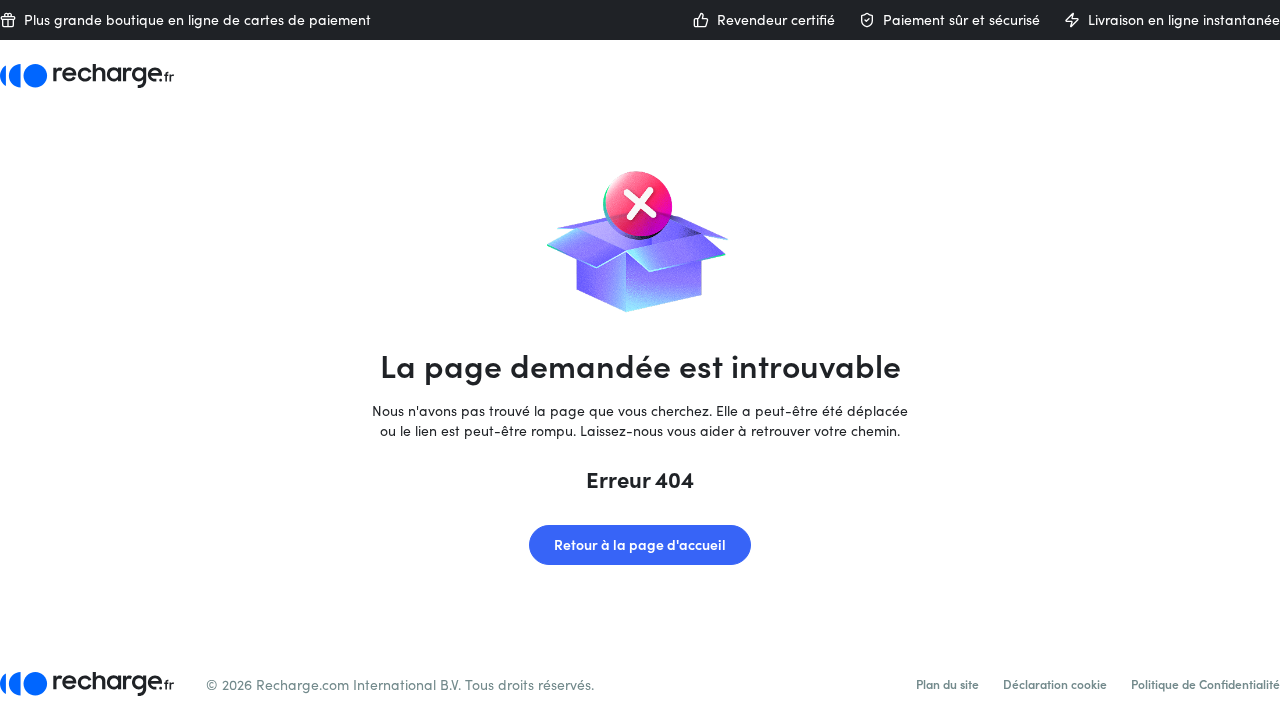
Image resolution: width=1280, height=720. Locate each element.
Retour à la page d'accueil (640, 544)
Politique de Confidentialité (1205, 684)
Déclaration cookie (1055, 684)
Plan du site (947, 684)
